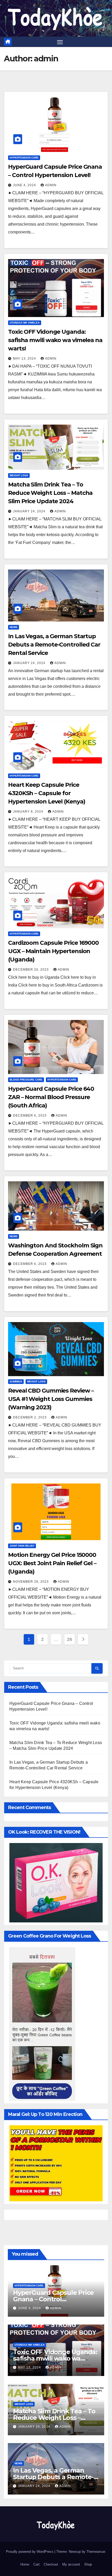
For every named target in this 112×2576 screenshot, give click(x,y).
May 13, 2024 (25, 359)
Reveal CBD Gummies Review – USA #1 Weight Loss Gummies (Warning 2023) (51, 1399)
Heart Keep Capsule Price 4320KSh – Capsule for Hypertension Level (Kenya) (46, 793)
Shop (88, 2564)
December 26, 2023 (31, 970)
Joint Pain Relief (22, 1546)
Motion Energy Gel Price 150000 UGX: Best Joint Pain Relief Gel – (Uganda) (52, 1563)
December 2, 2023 (30, 1417)
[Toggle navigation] (60, 42)
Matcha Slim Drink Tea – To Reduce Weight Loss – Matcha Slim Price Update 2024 (50, 493)
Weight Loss (19, 475)
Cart (36, 2564)
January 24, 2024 (30, 511)
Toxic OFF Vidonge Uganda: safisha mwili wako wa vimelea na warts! (55, 340)
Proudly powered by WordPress (30, 2552)
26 (69, 1639)
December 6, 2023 (30, 1116)
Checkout (51, 2564)
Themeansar (96, 2552)
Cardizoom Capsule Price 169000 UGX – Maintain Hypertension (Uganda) (53, 951)
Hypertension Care (24, 158)
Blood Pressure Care (26, 1080)
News (14, 627)
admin (51, 185)
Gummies (16, 1381)
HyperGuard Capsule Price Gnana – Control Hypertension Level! (53, 2299)
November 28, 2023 (31, 1582)
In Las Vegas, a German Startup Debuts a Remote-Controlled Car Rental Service (54, 645)
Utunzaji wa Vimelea (25, 323)
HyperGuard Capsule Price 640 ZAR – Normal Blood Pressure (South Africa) (51, 1097)
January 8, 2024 (29, 812)
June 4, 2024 (25, 185)
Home (25, 2564)
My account (71, 2564)
